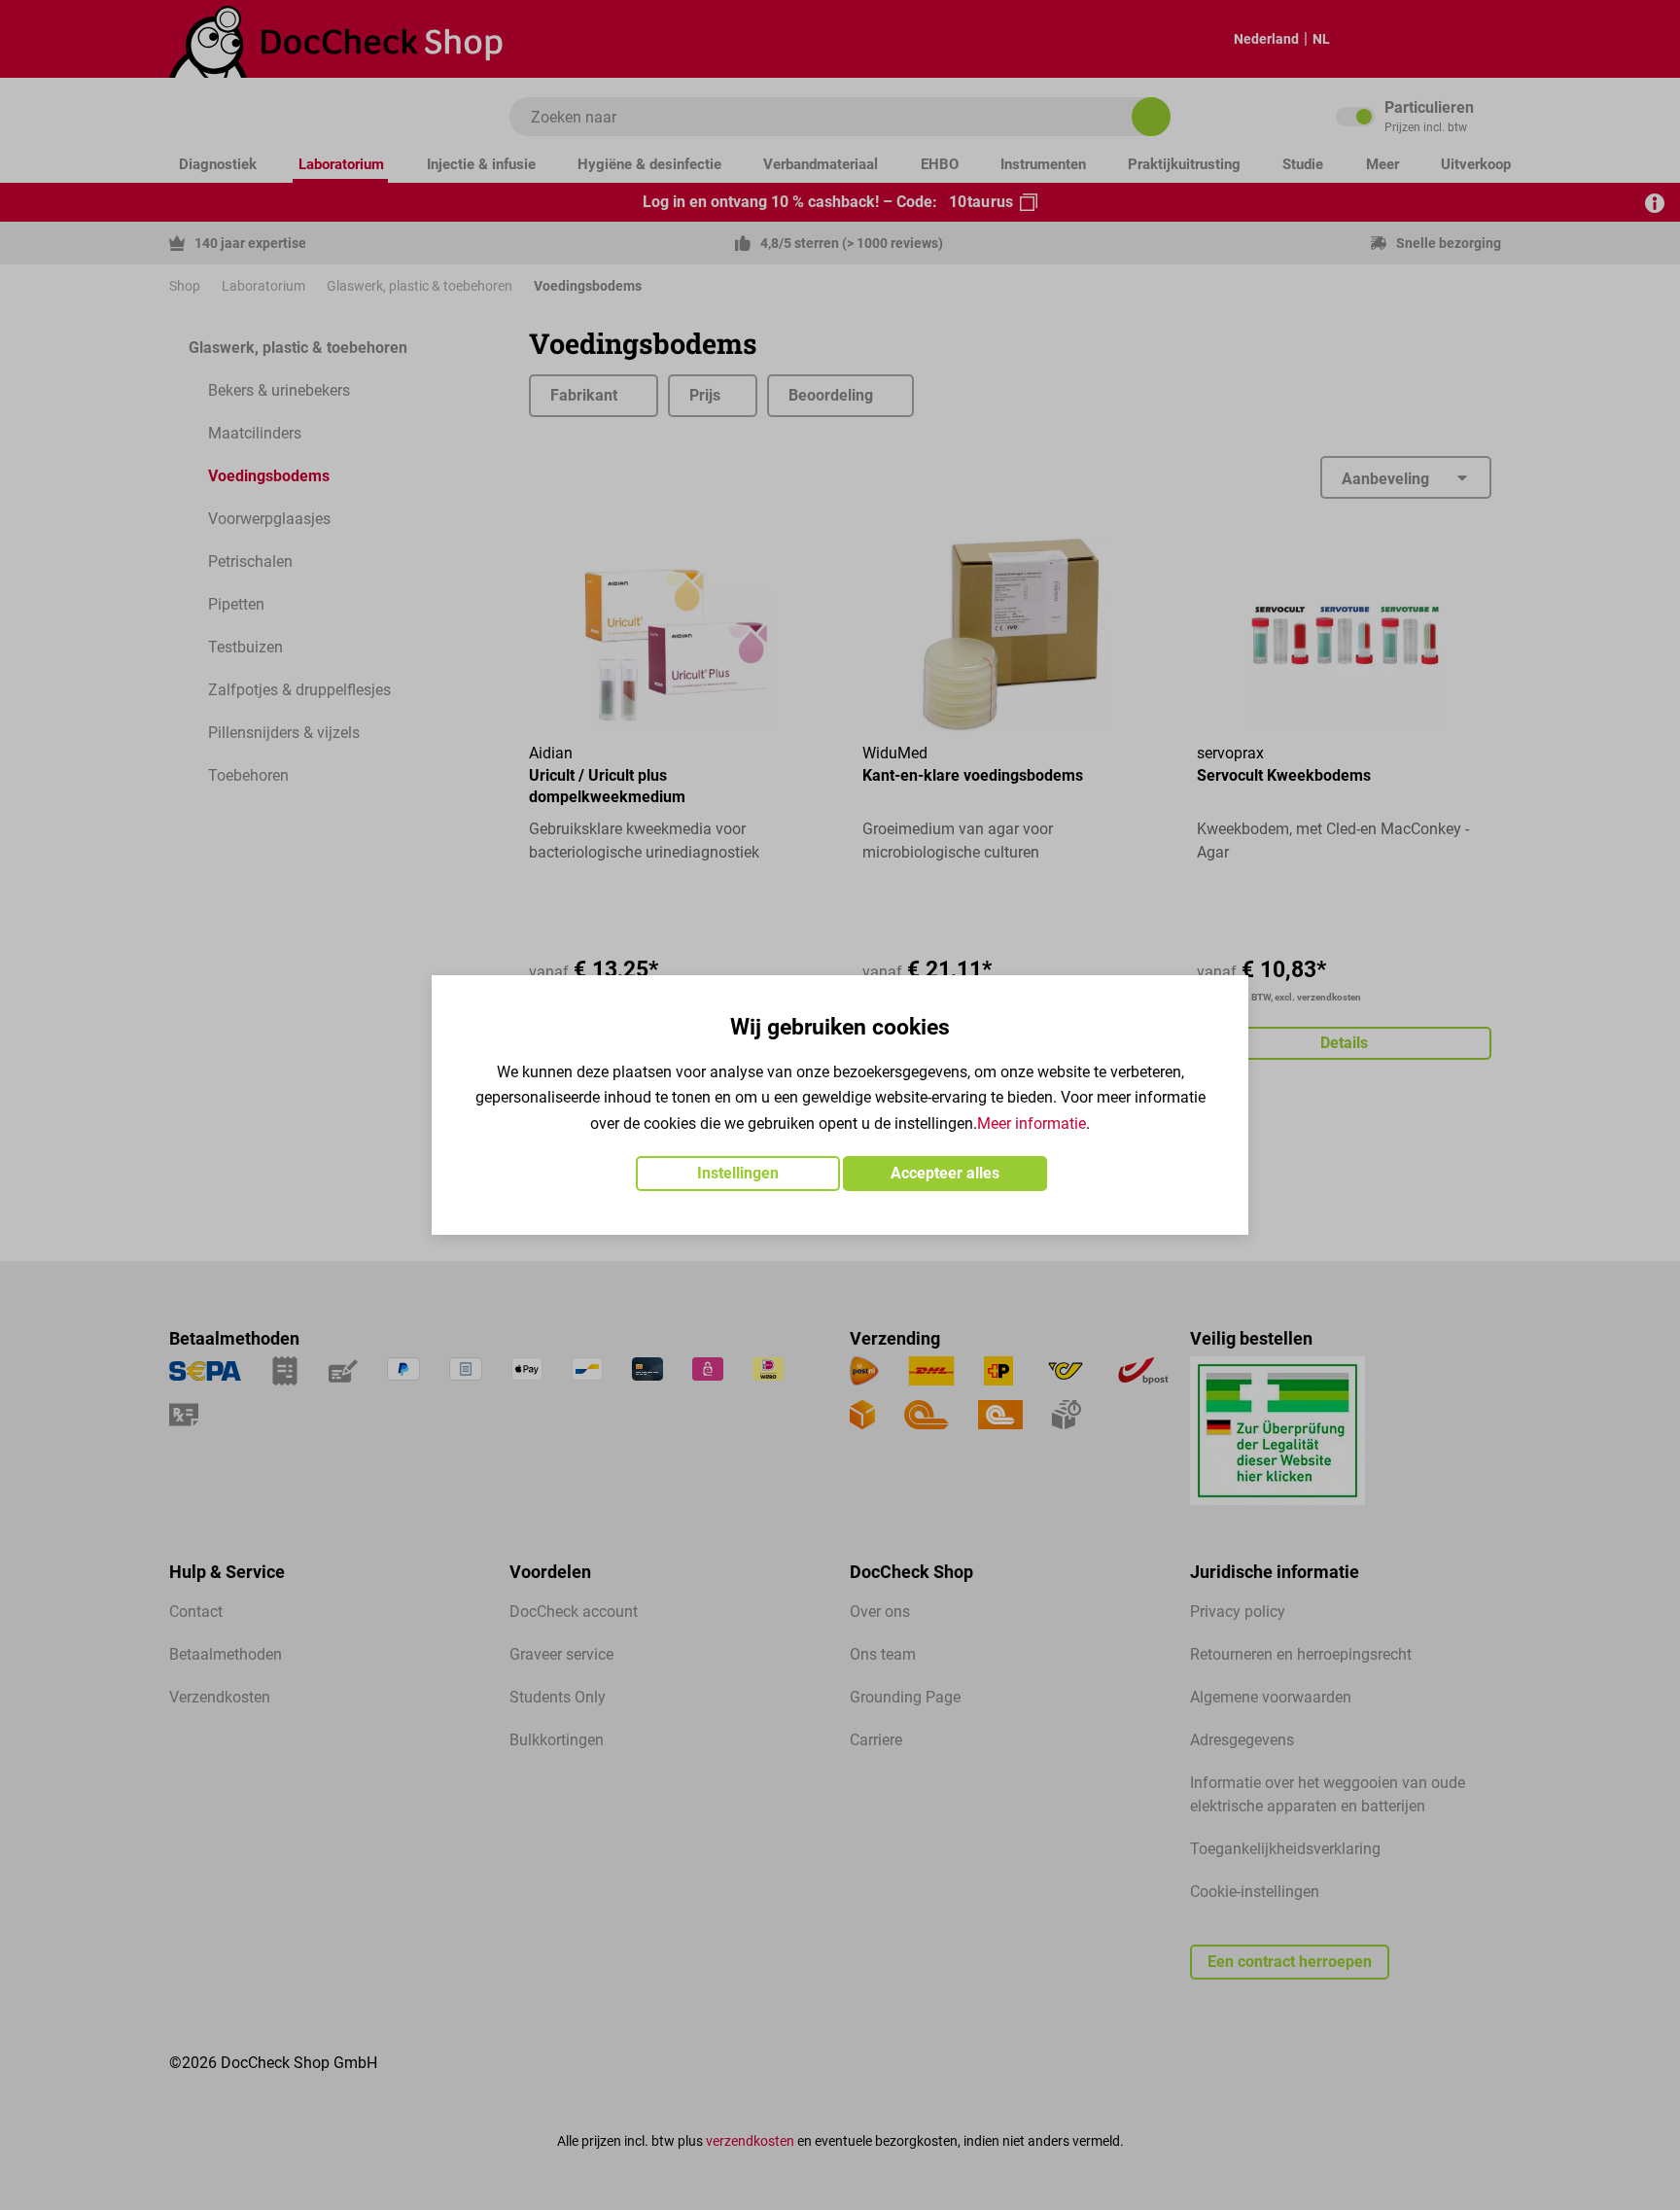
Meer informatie (1032, 1123)
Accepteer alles (945, 1173)
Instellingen (738, 1173)
